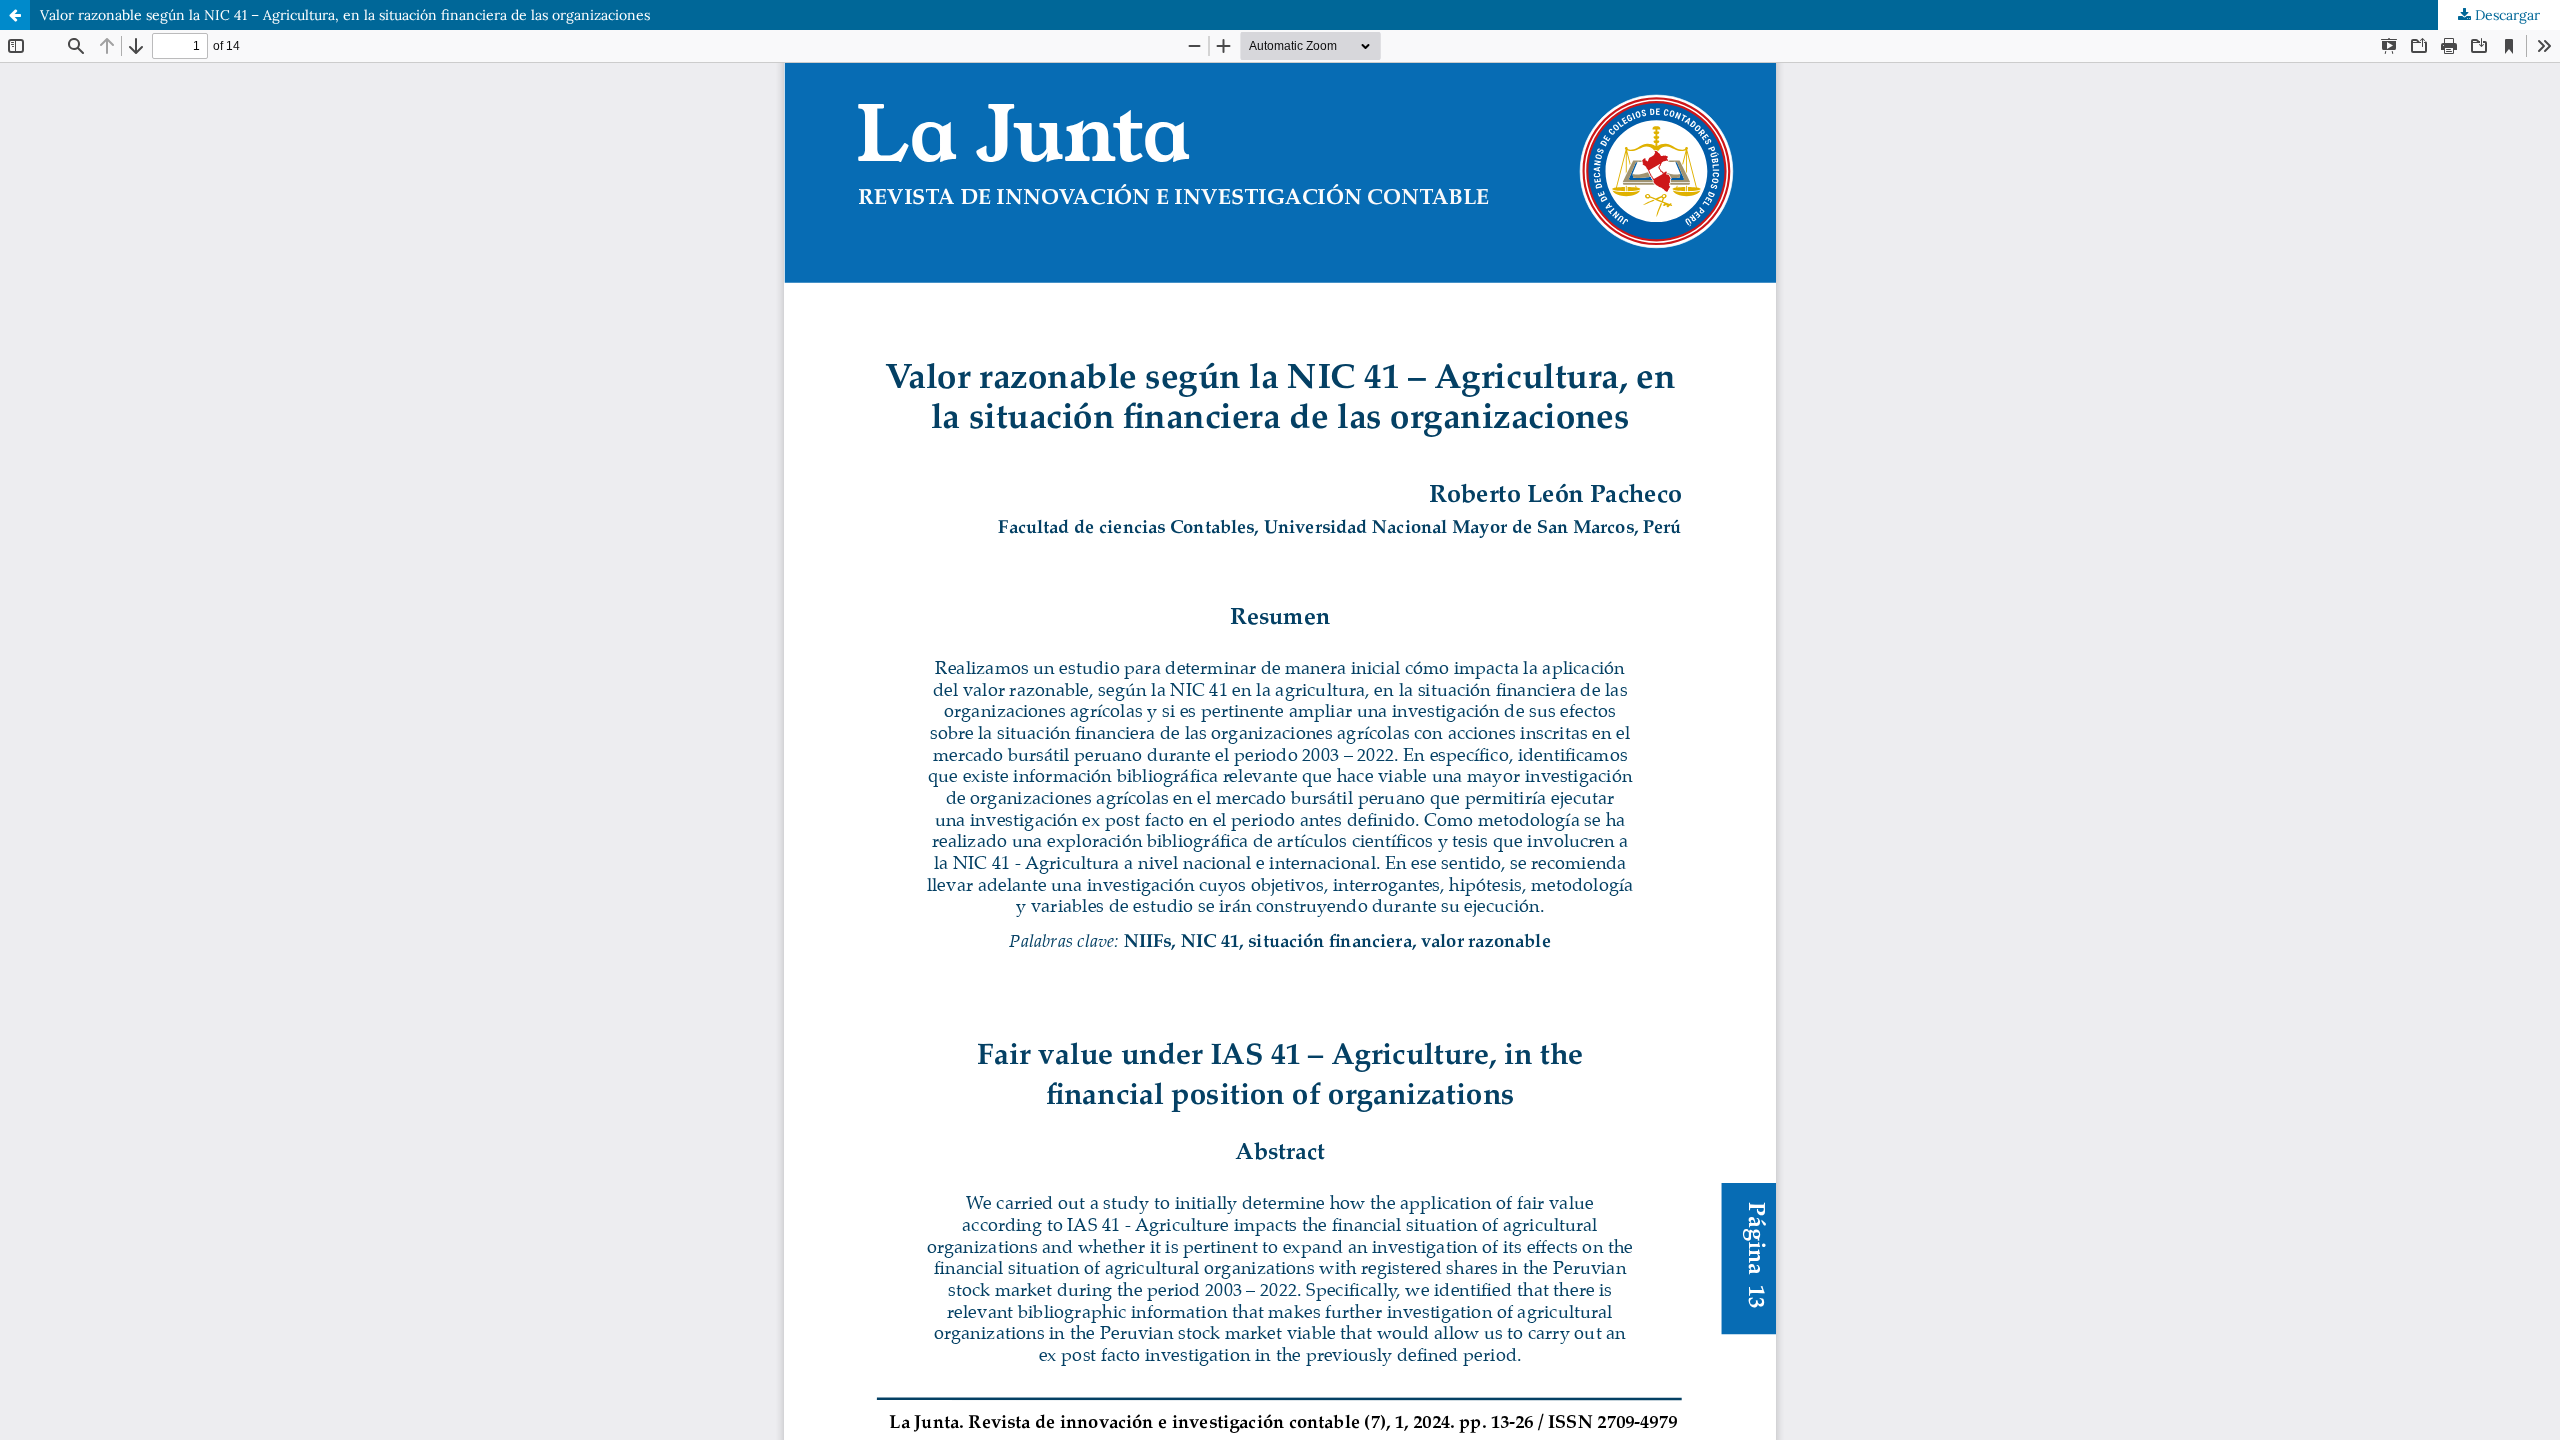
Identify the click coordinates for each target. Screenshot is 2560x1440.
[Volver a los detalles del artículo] (15, 15)
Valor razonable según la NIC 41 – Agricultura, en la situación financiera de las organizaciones (345, 15)
